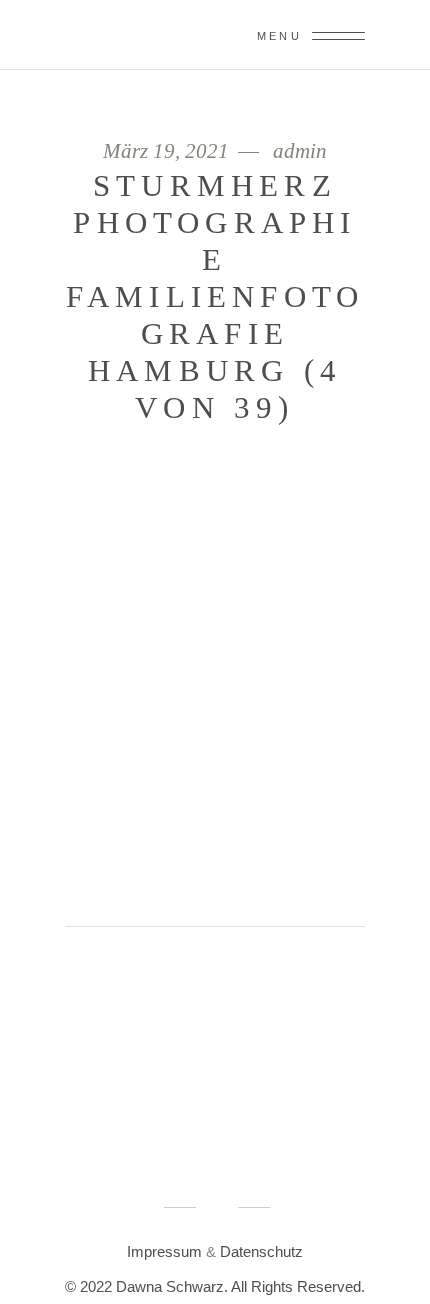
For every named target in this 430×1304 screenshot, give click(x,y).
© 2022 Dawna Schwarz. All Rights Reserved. (215, 1286)
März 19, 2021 (168, 151)
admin (300, 151)
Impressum (164, 1251)
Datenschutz (261, 1251)
